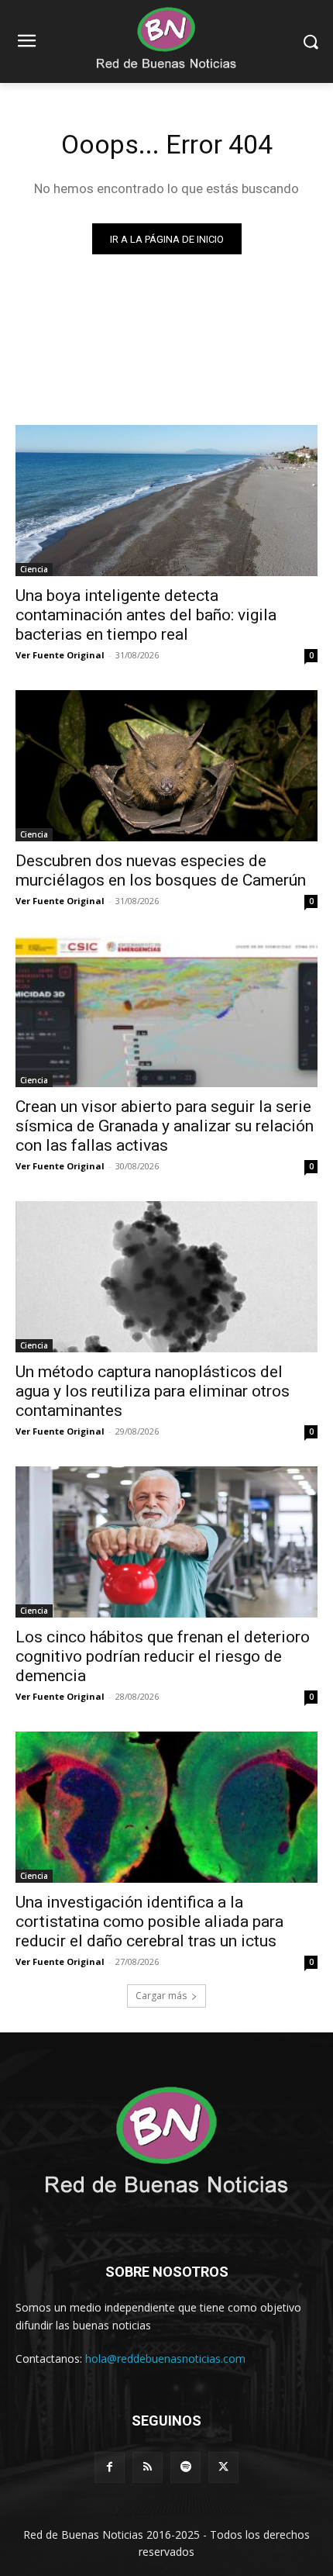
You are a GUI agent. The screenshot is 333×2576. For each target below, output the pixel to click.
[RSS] (148, 2467)
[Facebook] (110, 2467)
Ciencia (34, 569)
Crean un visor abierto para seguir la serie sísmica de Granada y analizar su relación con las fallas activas (165, 1126)
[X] (223, 2467)
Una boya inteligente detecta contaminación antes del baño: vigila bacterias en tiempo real (146, 615)
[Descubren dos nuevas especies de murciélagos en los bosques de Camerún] (166, 766)
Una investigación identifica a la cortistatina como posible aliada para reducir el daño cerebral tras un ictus (149, 1922)
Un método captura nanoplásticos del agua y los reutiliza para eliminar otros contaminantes (153, 1391)
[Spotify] (185, 2467)
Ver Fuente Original (60, 655)
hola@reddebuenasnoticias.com (165, 2358)
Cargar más (161, 1996)
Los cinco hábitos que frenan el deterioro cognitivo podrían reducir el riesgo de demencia (163, 1656)
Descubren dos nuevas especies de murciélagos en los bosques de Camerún (161, 870)
